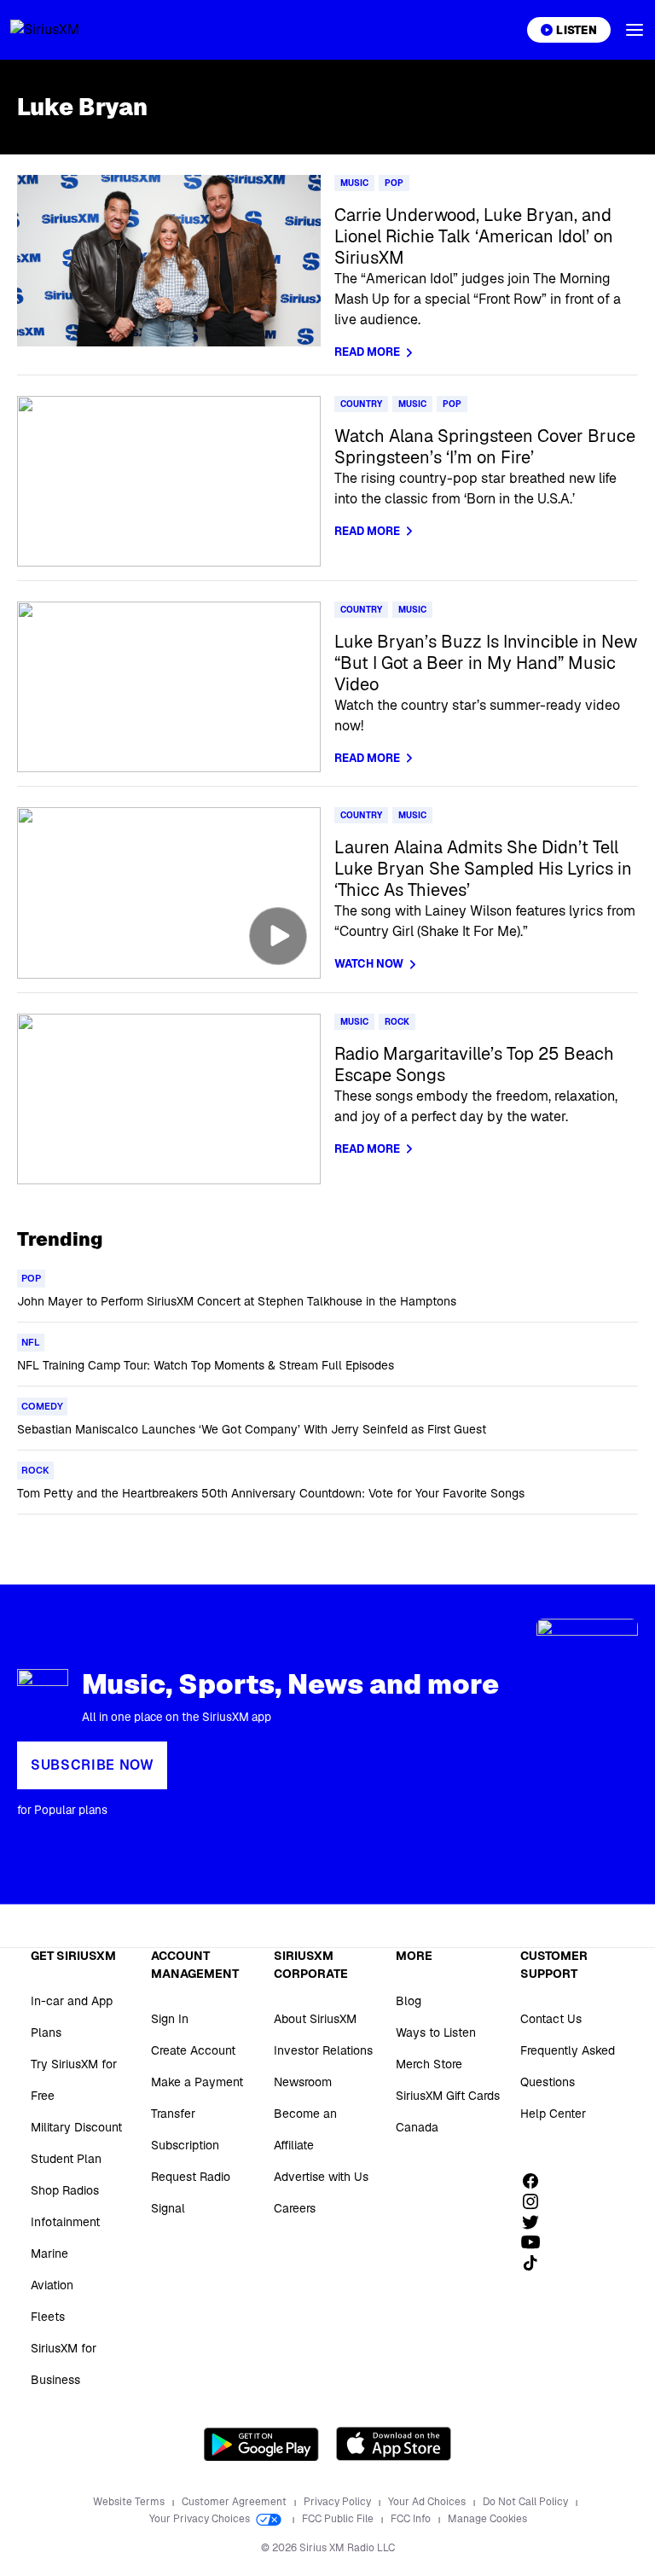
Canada (417, 2127)
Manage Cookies (487, 2519)
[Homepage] (65, 30)
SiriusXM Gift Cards (448, 2096)
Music (354, 183)
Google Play (261, 2444)
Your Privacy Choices (201, 2519)
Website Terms (130, 2502)
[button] (635, 30)
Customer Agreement (235, 2502)
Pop (394, 183)
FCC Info (412, 2519)
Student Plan (66, 2159)
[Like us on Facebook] (536, 2181)
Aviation (52, 2285)
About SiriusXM (315, 2019)
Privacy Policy (339, 2502)
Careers (295, 2208)
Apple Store (394, 2444)
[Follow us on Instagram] (536, 2201)
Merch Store (429, 2064)
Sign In (170, 2019)
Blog (409, 2001)
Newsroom (303, 2082)
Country (361, 404)
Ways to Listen (436, 2032)
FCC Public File (339, 2519)
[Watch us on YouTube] (536, 2242)
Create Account (193, 2050)
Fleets (48, 2317)
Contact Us (551, 2019)
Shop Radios (65, 2190)
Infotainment (65, 2222)
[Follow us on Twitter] (536, 2222)
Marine (49, 2253)
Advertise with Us (321, 2177)
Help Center (553, 2114)
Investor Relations (323, 2050)
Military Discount (76, 2127)
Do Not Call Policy (527, 2502)
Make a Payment (197, 2082)
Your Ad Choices (428, 2502)
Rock (397, 1022)
